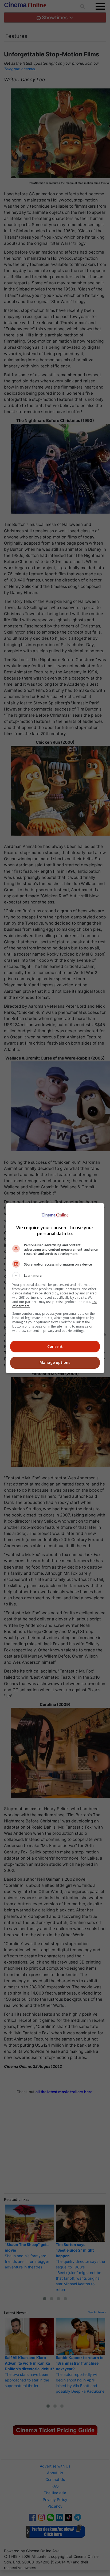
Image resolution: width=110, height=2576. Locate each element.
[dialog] (55, 1288)
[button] (55, 1276)
